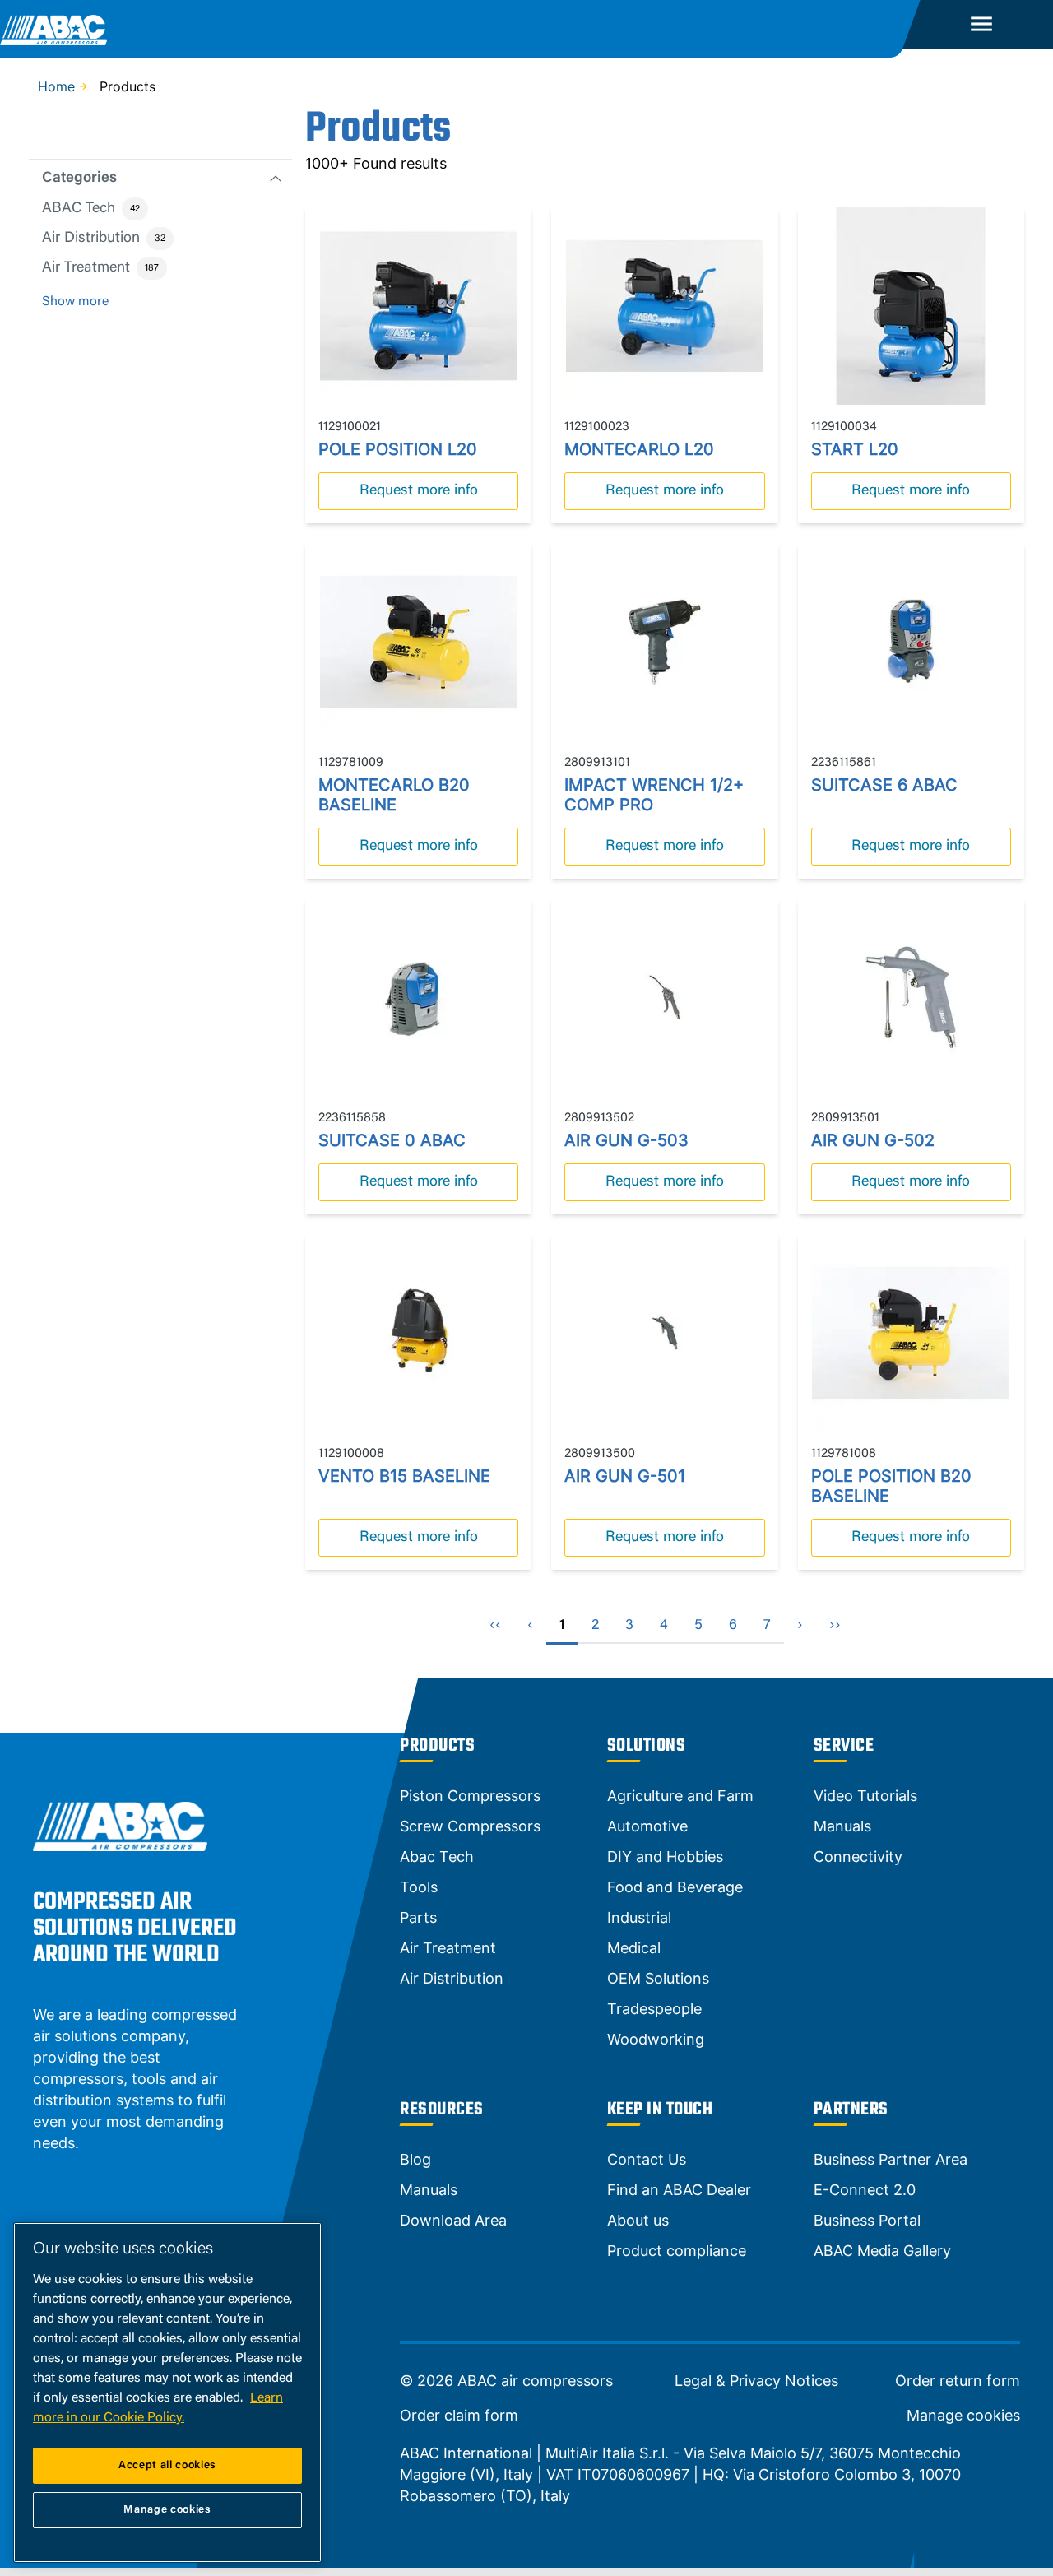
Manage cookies (963, 2416)
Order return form (958, 2381)
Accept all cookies (167, 2465)
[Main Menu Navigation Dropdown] (981, 25)
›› (835, 1626)
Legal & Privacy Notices (756, 2381)
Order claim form (459, 2416)
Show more (75, 302)
